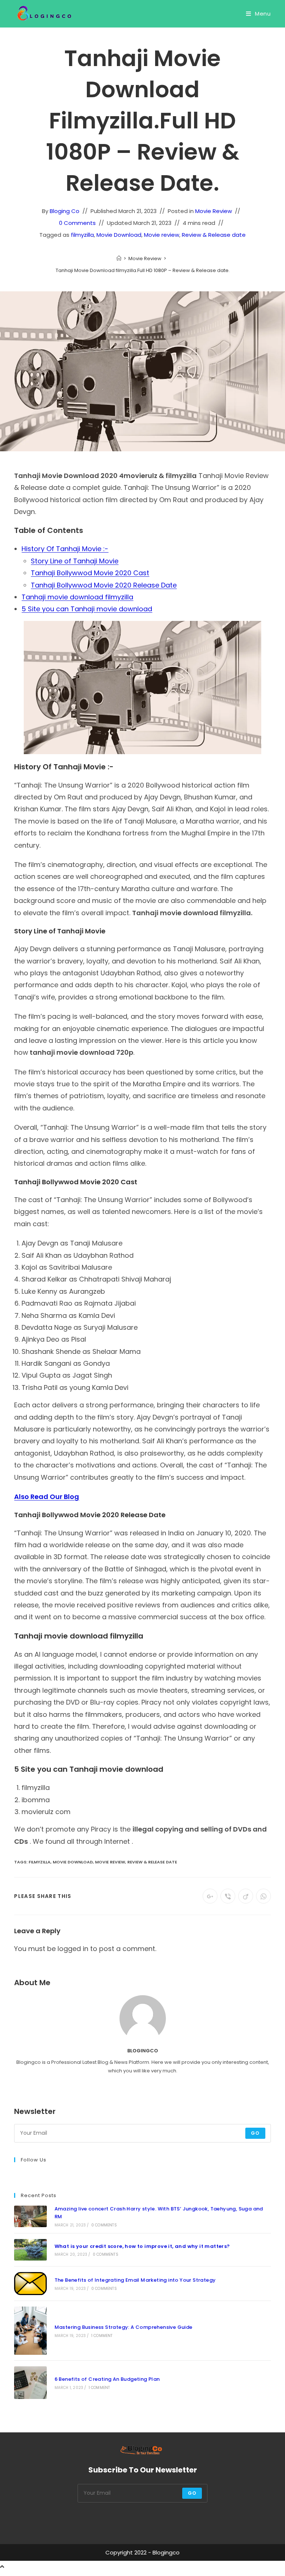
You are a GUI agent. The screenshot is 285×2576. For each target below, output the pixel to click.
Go (255, 2133)
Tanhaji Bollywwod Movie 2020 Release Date (104, 585)
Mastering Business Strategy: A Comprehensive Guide (124, 2327)
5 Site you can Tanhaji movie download (87, 609)
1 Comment (102, 2336)
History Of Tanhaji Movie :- (65, 549)
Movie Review (214, 211)
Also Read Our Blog (47, 1497)
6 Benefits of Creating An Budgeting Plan (107, 2379)
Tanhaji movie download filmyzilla (77, 597)
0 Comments (77, 223)
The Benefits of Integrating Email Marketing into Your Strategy (135, 2280)
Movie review (162, 235)
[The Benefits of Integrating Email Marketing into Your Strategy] (30, 2284)
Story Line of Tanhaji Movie (75, 561)
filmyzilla (82, 235)
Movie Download (119, 235)
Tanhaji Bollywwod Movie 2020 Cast (90, 573)
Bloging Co (65, 211)
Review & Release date (214, 235)
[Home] (119, 258)
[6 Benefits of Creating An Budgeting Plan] (30, 2382)
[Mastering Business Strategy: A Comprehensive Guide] (30, 2331)
